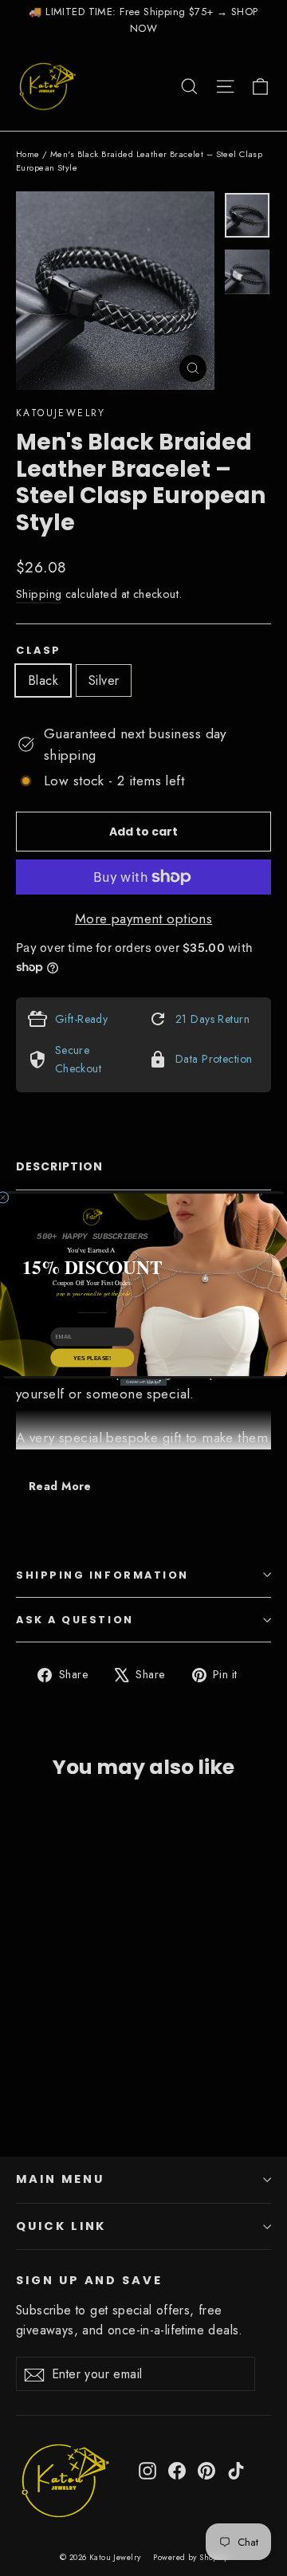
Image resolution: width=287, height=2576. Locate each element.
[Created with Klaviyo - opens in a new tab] (143, 1382)
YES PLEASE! (92, 1357)
